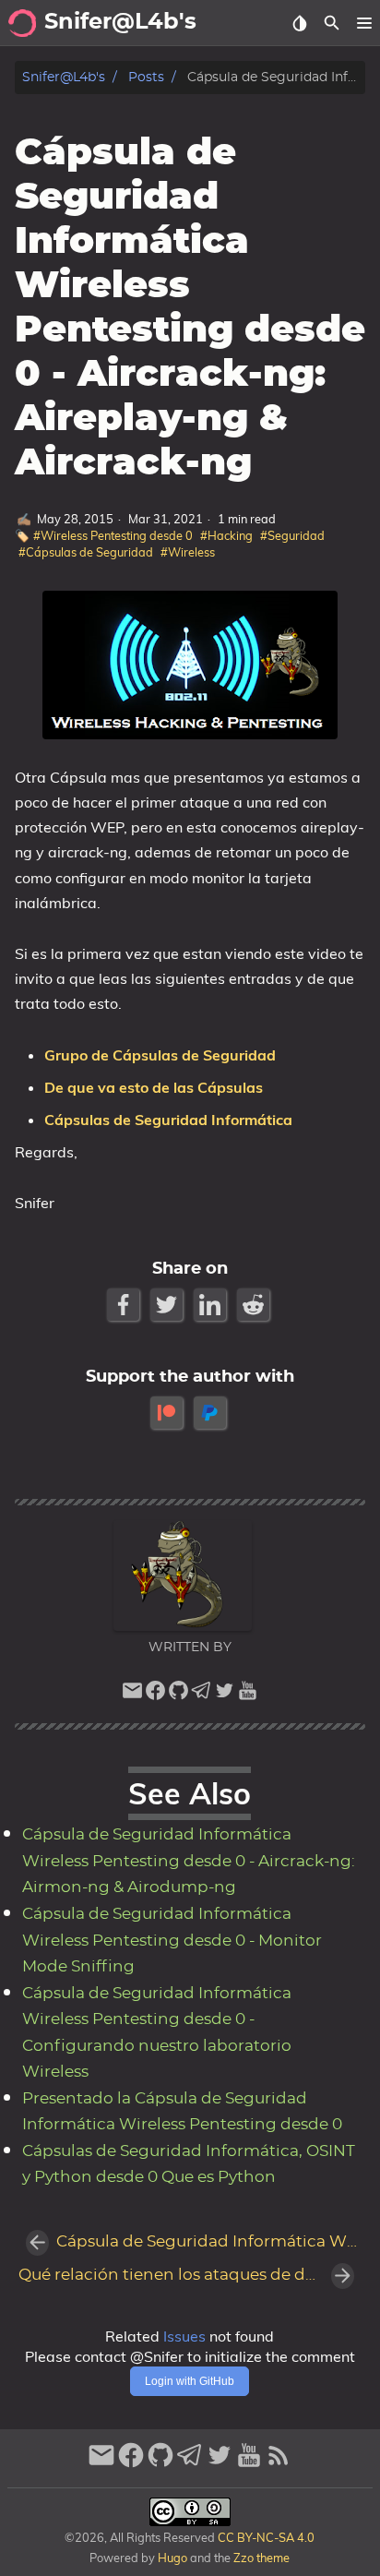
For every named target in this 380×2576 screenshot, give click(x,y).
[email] (132, 1695)
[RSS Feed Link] (279, 2463)
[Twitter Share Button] (168, 1305)
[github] (178, 1695)
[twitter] (225, 1695)
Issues (184, 2336)
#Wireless (188, 552)
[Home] (22, 23)
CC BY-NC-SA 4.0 (265, 2537)
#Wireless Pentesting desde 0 (113, 535)
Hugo (172, 2558)
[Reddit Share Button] (255, 1305)
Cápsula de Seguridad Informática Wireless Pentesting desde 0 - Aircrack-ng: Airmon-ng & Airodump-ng (189, 1861)
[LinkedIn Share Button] (212, 1305)
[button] (364, 23)
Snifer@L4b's (64, 77)
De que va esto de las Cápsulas (154, 1087)
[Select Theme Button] (299, 23)
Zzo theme (261, 2558)
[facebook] (155, 1695)
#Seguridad (292, 535)
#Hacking (226, 535)
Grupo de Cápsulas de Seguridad (160, 1055)
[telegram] (202, 1695)
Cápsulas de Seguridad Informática (168, 1120)
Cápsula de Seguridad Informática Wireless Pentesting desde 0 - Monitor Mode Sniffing (172, 1941)
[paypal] (212, 1413)
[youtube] (248, 1695)
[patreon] (168, 1413)
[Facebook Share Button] (125, 1305)
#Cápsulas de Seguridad (86, 552)
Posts (146, 77)
